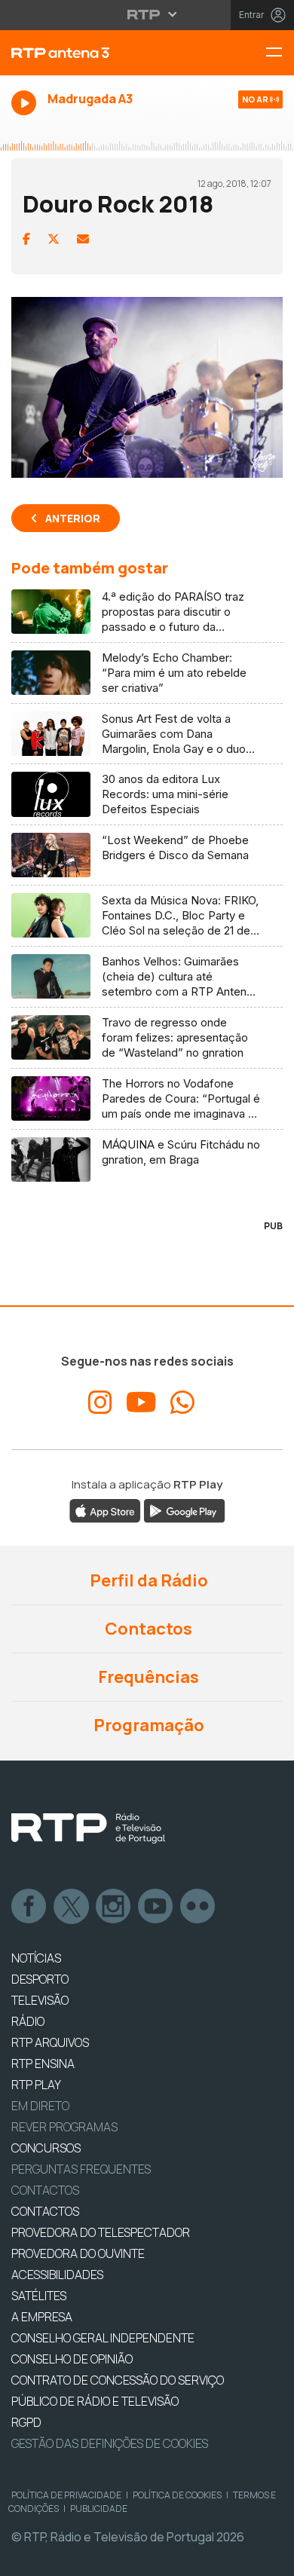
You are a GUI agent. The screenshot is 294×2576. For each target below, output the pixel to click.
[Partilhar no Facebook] (26, 239)
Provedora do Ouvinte (78, 2253)
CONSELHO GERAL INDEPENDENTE (103, 2338)
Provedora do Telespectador (101, 2232)
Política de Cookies (177, 2495)
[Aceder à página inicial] (98, 53)
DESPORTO (40, 1979)
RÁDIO (28, 2021)
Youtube (156, 1907)
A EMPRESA (42, 2317)
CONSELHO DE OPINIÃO (72, 2359)
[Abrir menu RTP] (147, 14)
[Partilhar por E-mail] (83, 239)
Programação (147, 1725)
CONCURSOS (46, 2148)
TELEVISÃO (40, 2000)
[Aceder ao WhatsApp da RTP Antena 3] (182, 1403)
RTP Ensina (43, 2064)
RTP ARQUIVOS (50, 2042)
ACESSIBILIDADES (57, 2275)
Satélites (39, 2296)
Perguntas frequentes (81, 2169)
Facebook (29, 1907)
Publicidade (99, 2509)
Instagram (114, 1907)
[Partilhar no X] (54, 239)
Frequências (147, 1677)
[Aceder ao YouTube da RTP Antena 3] (141, 1403)
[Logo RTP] (88, 1828)
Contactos (147, 1629)
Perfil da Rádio (147, 1580)
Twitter (72, 1907)
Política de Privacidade (66, 2495)
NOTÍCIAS (36, 1958)
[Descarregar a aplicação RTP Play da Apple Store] (105, 1510)
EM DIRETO (40, 2106)
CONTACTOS (45, 2211)
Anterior (73, 518)
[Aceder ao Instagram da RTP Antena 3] (100, 1403)
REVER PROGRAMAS (64, 2127)
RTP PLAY (36, 2085)
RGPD (26, 2422)
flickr (198, 1907)
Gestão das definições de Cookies (110, 2443)
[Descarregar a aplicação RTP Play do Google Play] (184, 1510)
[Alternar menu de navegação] (280, 53)
